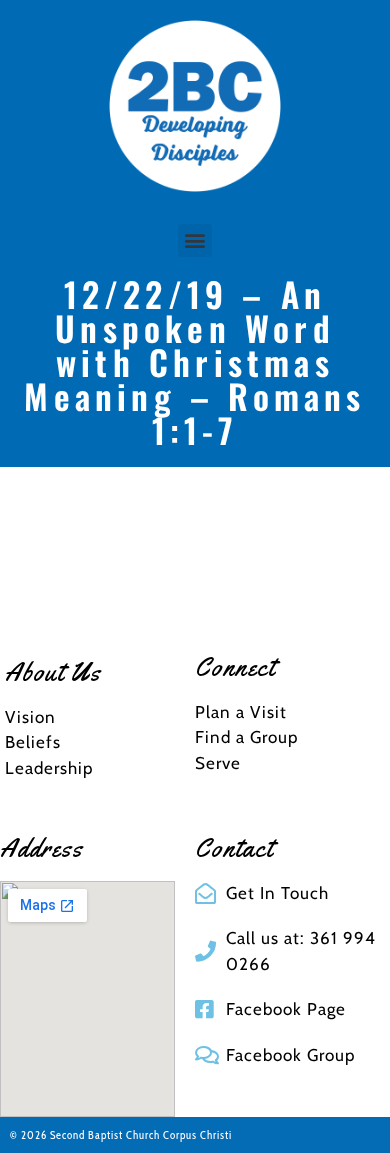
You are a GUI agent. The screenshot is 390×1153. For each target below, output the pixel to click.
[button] (195, 240)
